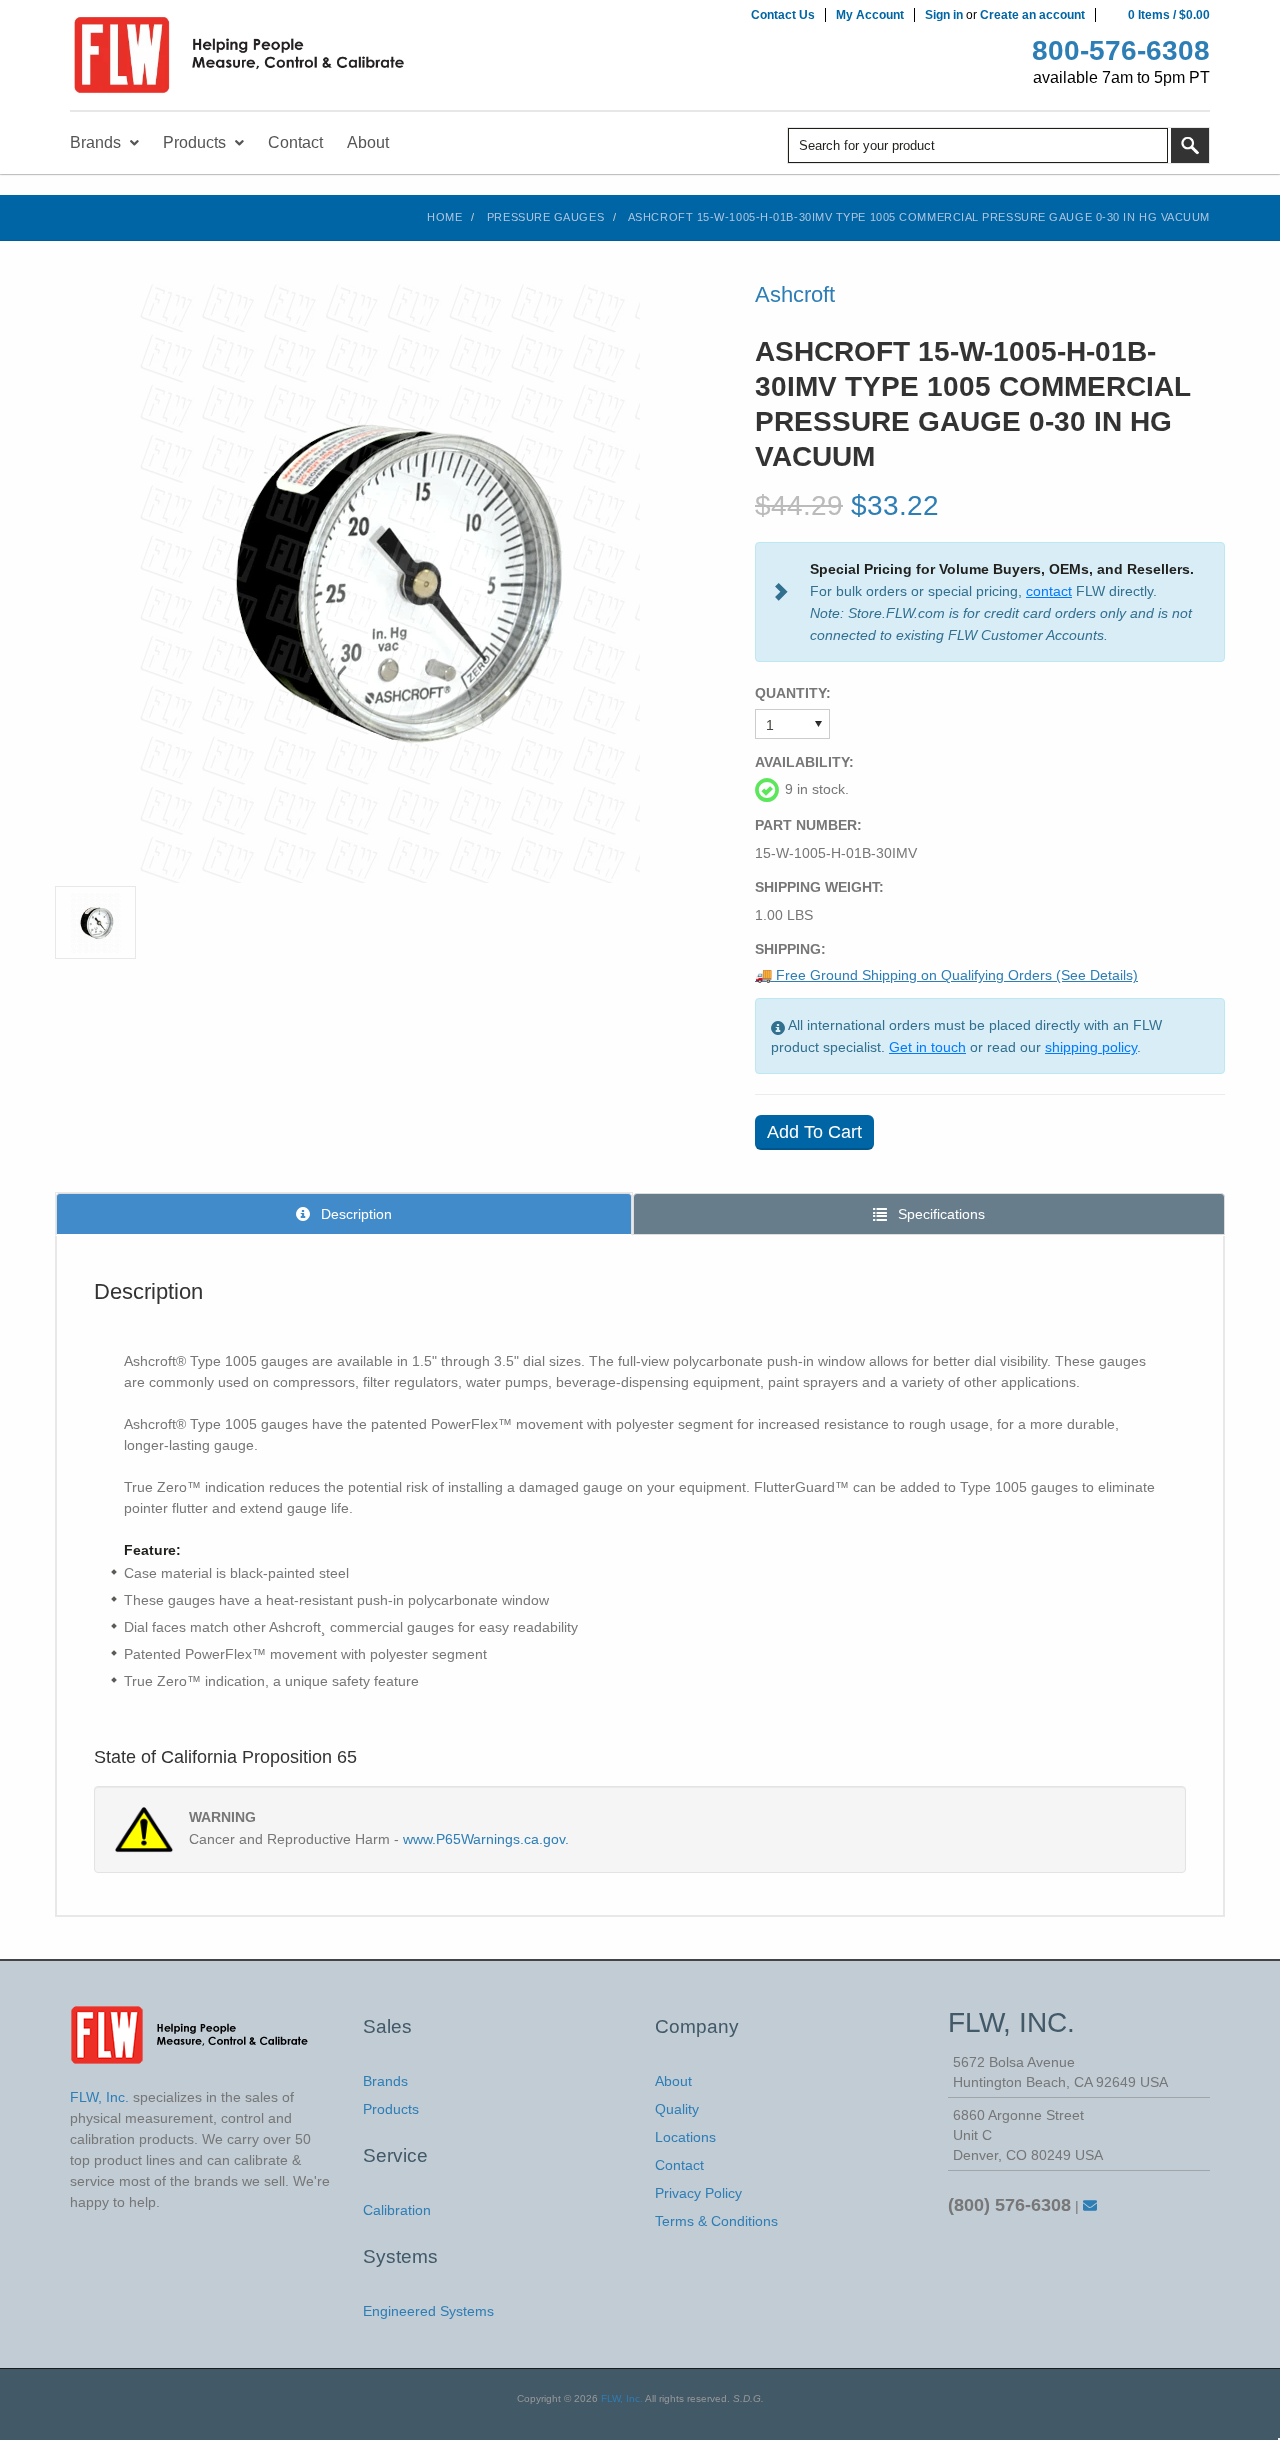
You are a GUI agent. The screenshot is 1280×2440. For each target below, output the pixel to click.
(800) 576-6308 (1009, 2205)
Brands (385, 2081)
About (673, 2081)
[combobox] (978, 145)
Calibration (397, 2210)
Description (354, 1214)
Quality (677, 2109)
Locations (685, 2137)
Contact (679, 2165)
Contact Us (783, 15)
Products (391, 2109)
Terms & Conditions (716, 2221)
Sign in (944, 15)
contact (1049, 591)
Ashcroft (795, 294)
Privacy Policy (698, 2193)
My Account (870, 15)
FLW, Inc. (622, 2398)
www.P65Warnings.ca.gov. (486, 1839)
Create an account (1032, 15)
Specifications (939, 1214)
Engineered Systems (428, 2311)
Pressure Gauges (545, 217)
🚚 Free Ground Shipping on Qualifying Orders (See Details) (946, 975)
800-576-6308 (1121, 50)
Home (444, 217)
